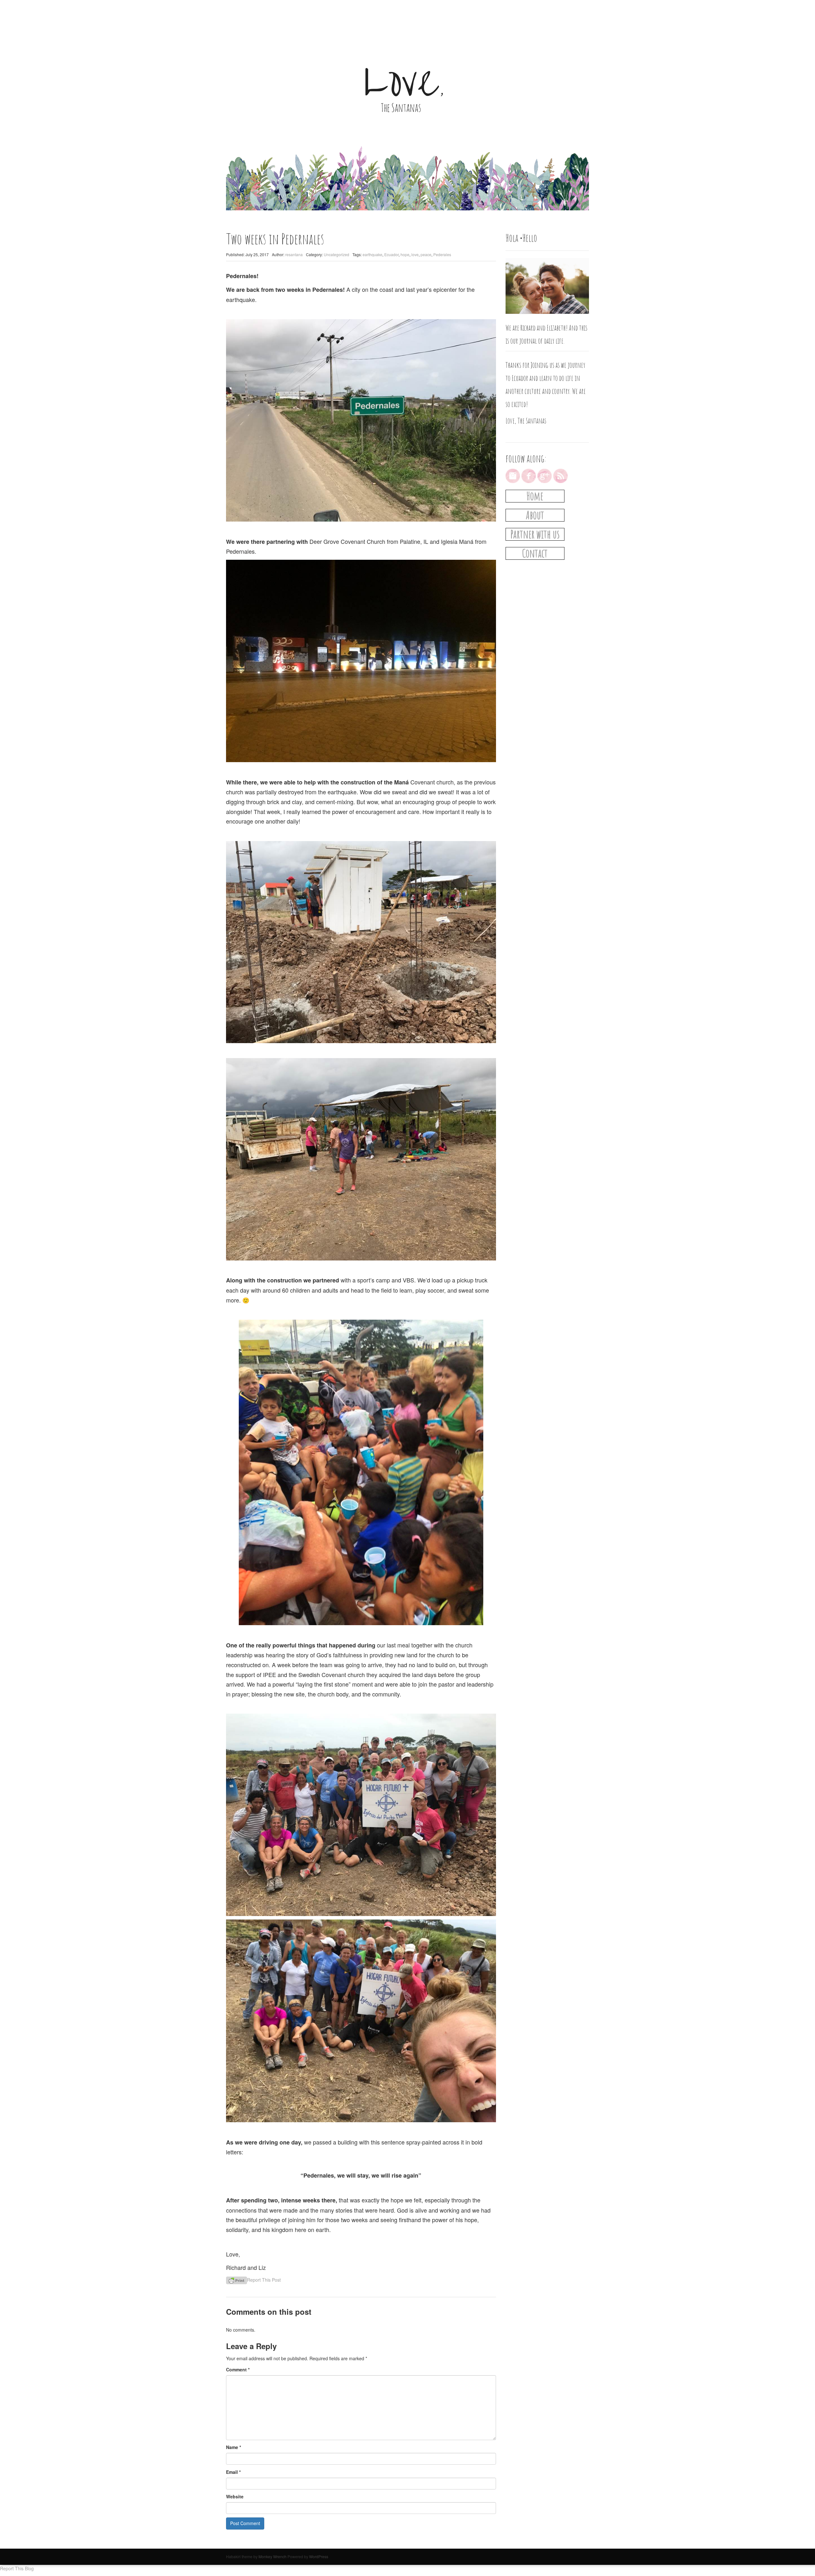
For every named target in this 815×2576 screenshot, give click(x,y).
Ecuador (391, 254)
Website (235, 2496)
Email (233, 2472)
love (415, 254)
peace (426, 254)
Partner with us (535, 534)
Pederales (442, 254)
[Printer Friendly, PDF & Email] (237, 2280)
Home (535, 496)
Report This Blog (17, 2568)
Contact (535, 553)
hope (405, 254)
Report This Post (264, 2280)
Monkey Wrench (273, 2556)
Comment (238, 2369)
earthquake (372, 254)
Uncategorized (337, 254)
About (535, 515)
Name (234, 2447)
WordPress (319, 2556)
